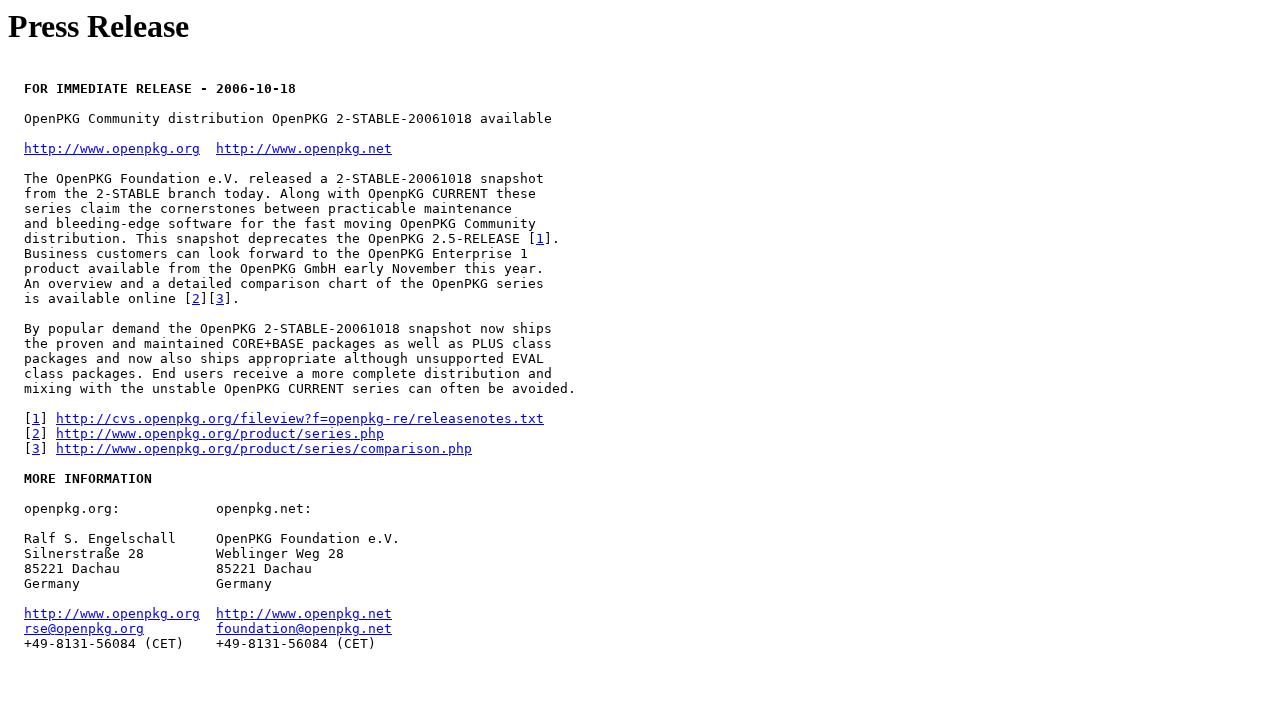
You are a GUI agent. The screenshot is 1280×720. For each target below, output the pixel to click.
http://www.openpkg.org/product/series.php (220, 433)
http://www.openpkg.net (304, 148)
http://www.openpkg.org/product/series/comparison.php (264, 448)
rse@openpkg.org (84, 628)
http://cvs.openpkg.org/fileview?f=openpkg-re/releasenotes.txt (300, 418)
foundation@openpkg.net (304, 628)
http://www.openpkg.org (112, 148)
